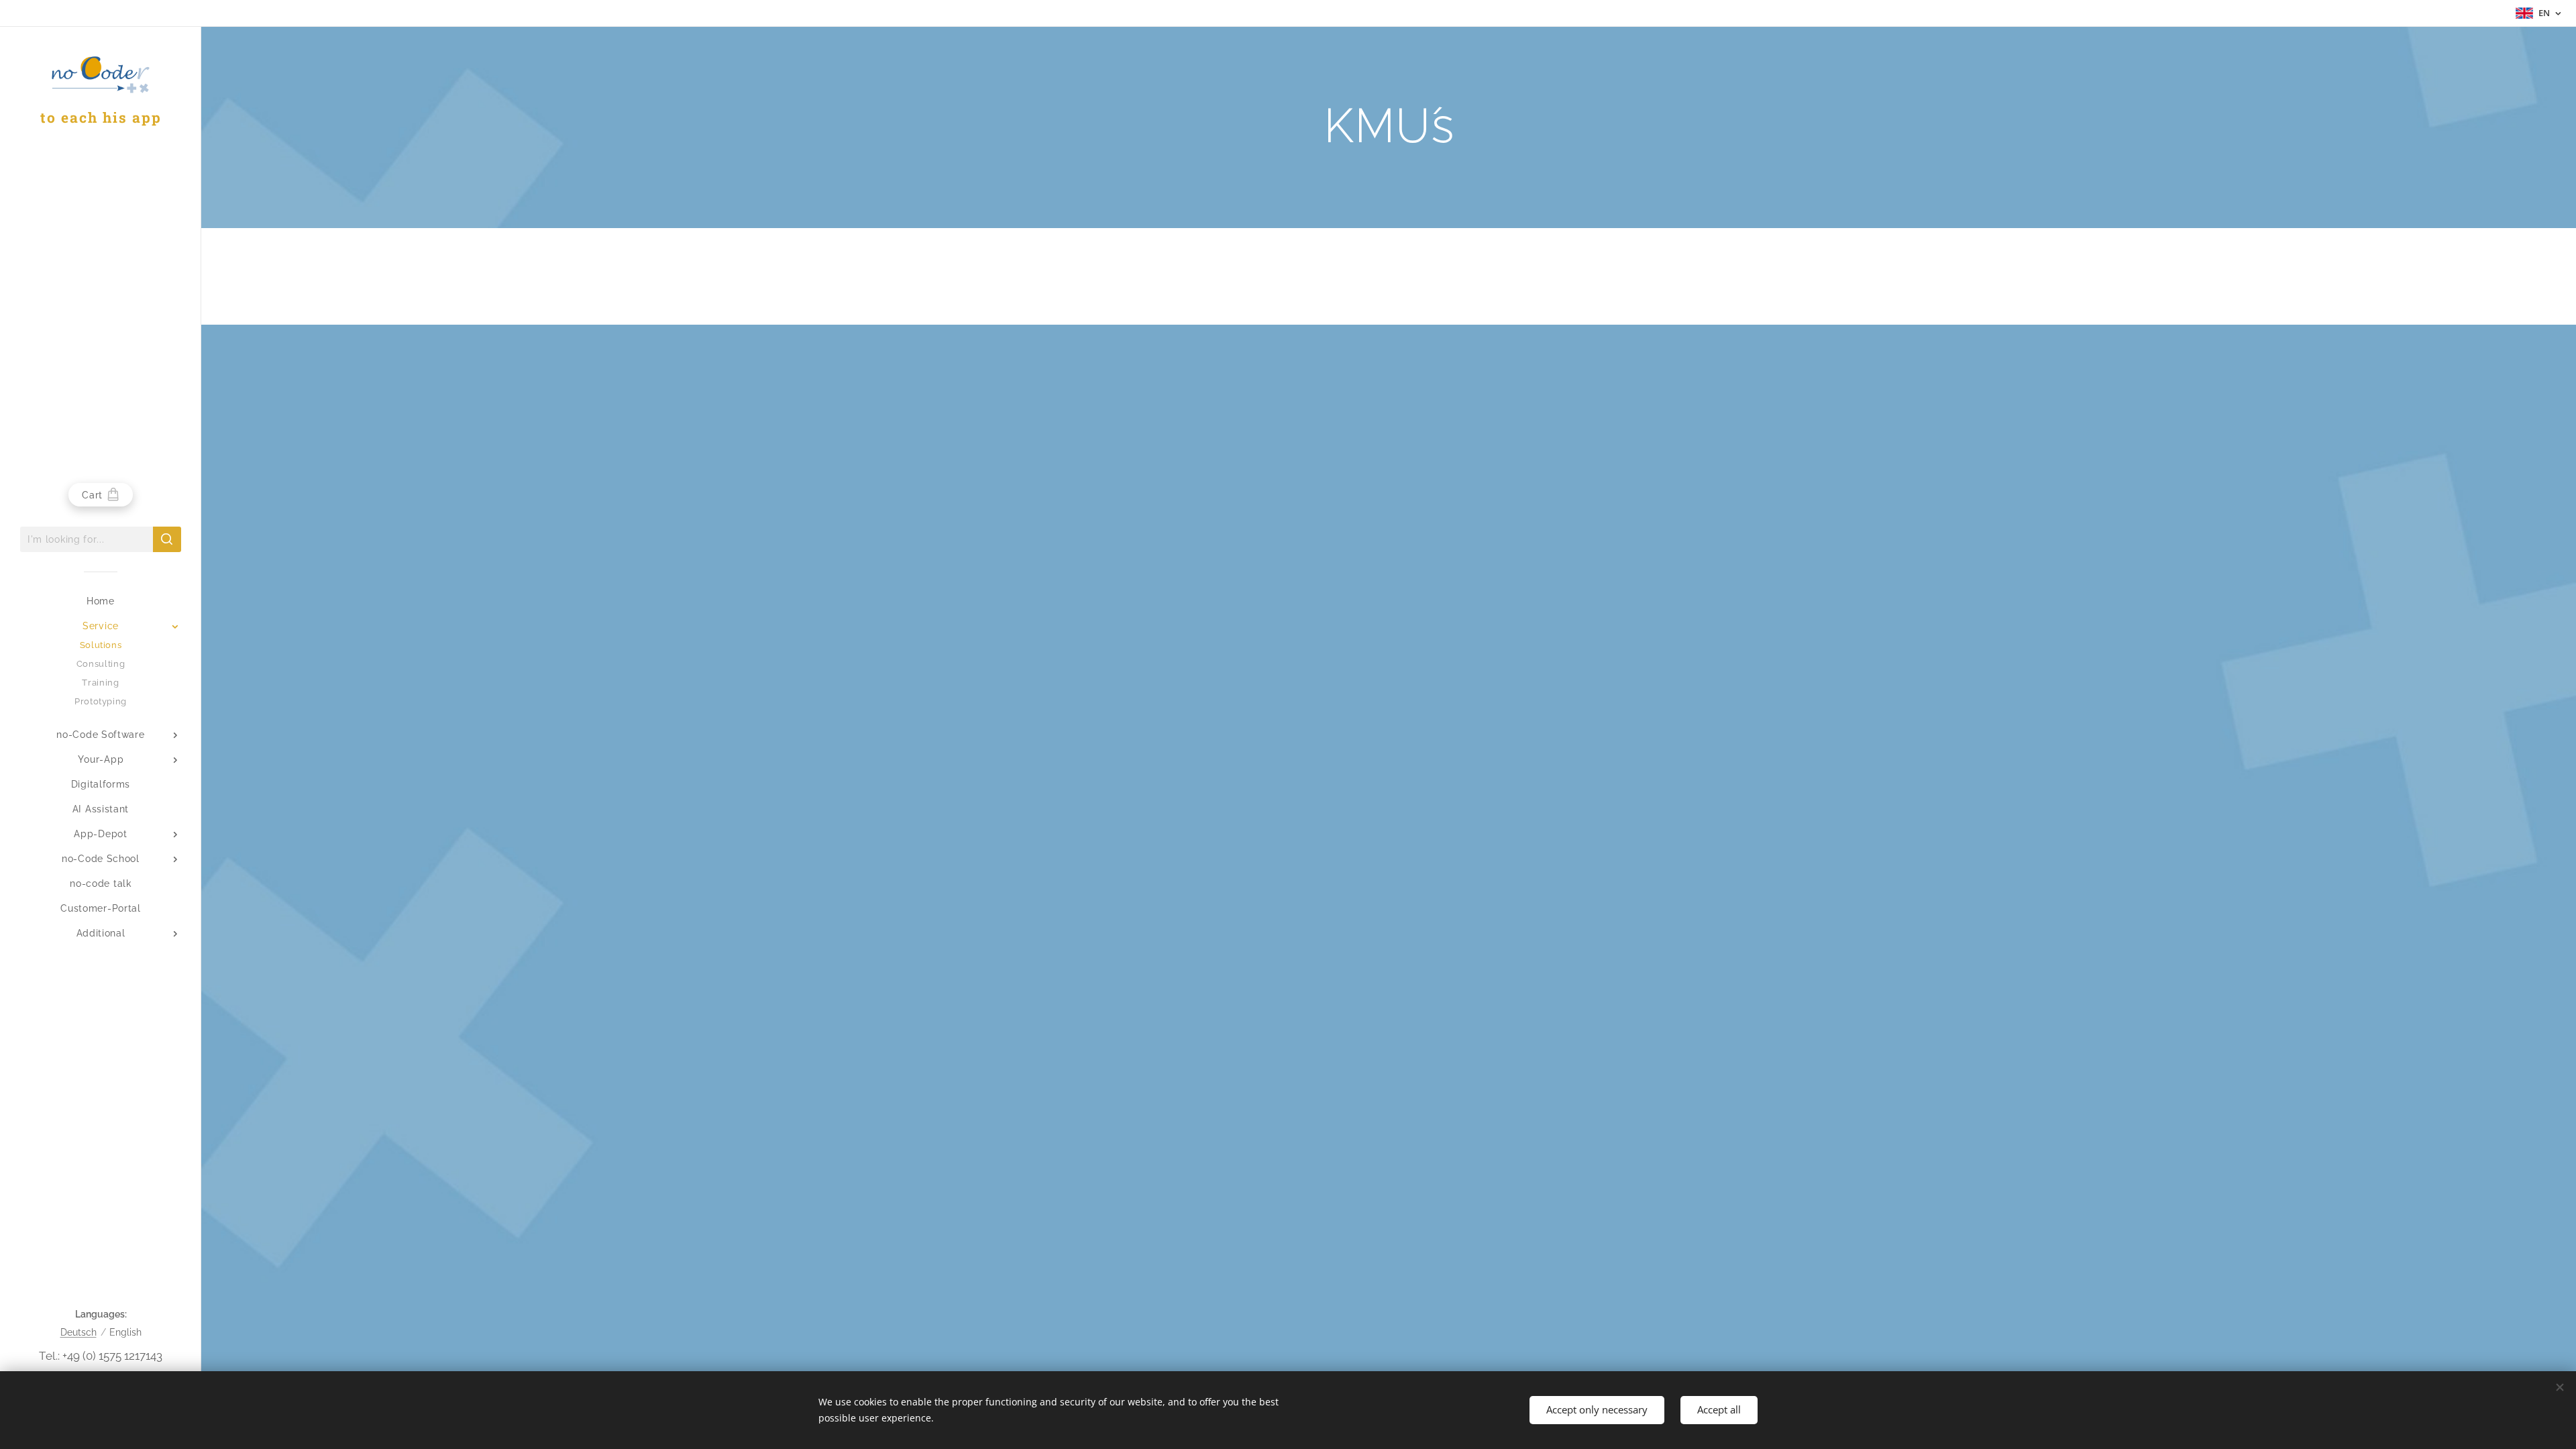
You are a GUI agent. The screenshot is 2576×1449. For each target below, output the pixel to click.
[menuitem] (101, 601)
